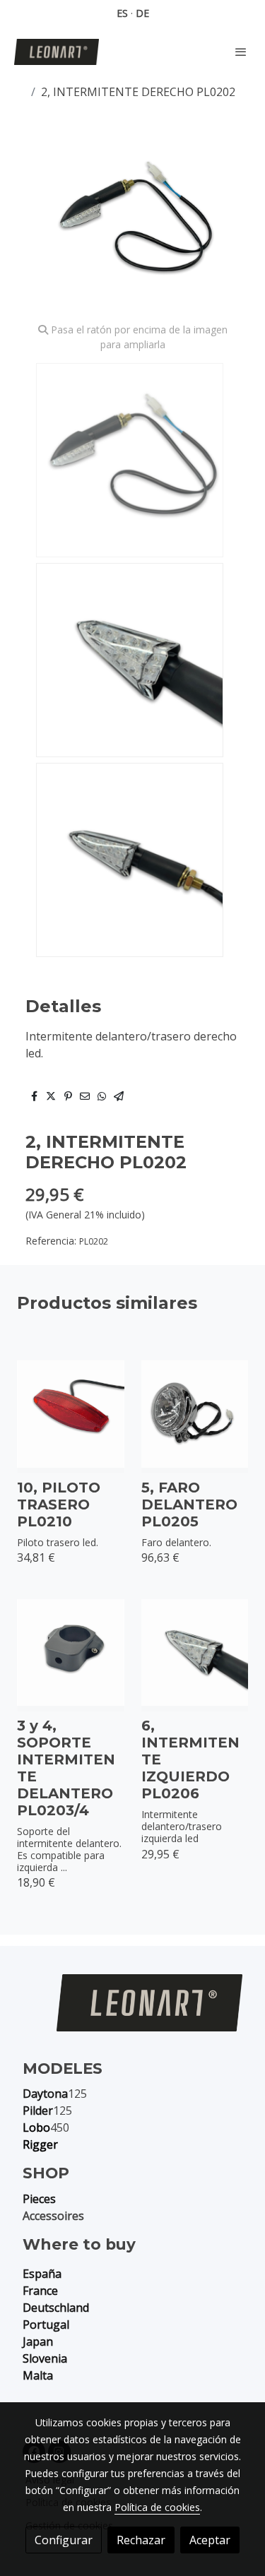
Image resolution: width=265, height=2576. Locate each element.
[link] (57, 52)
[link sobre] (132, 2011)
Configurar (64, 2540)
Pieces (39, 2199)
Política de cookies (157, 2507)
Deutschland (56, 2308)
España (42, 2274)
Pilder (38, 2111)
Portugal (46, 2325)
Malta (38, 2375)
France (40, 2291)
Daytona (45, 2094)
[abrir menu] (241, 52)
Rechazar (141, 2540)
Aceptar (210, 2540)
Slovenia (45, 2358)
